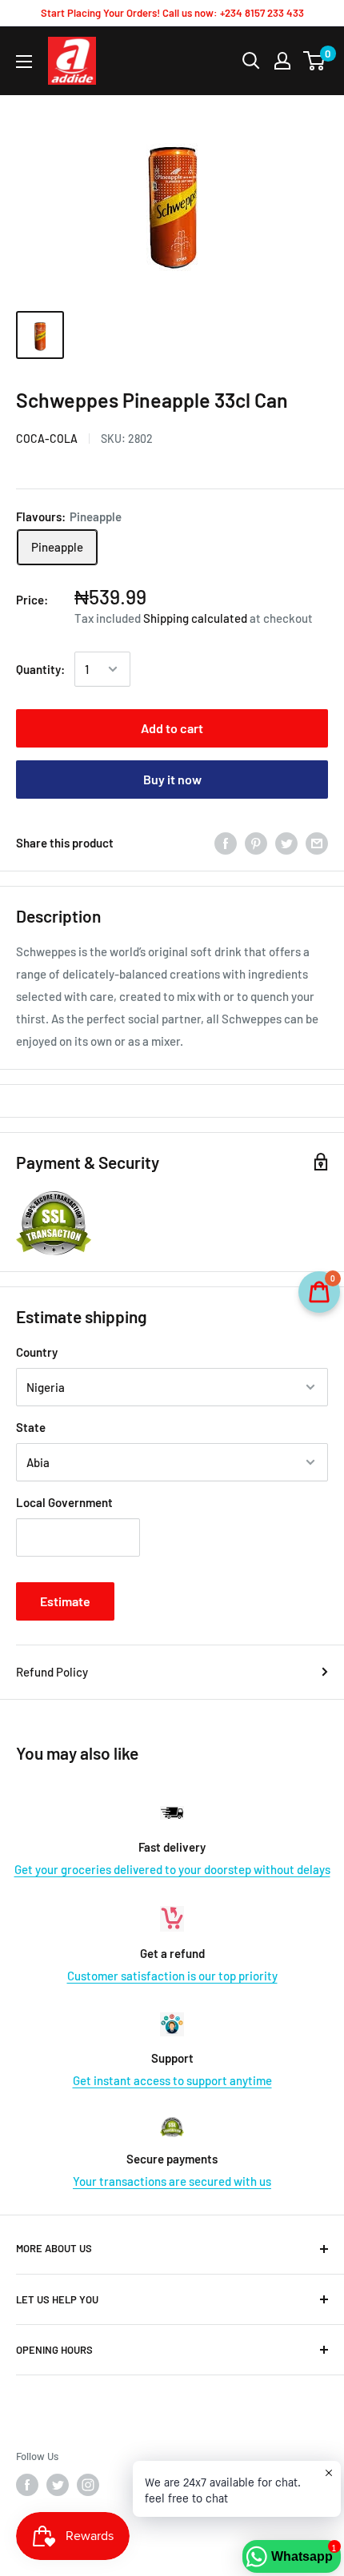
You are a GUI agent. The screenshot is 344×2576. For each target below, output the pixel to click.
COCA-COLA (47, 439)
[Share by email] (317, 843)
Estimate (65, 1601)
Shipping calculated (195, 618)
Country (37, 1352)
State (31, 1427)
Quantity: (40, 669)
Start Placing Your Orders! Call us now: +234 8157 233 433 (172, 13)
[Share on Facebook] (226, 843)
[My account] (282, 61)
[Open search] (251, 61)
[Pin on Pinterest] (256, 843)
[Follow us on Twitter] (58, 2485)
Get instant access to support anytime (172, 2080)
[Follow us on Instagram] (88, 2485)
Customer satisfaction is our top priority (172, 1976)
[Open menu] (24, 62)
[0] (315, 61)
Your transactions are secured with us (172, 2181)
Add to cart (172, 728)
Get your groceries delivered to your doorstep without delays (172, 1869)
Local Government (64, 1502)
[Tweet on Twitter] (286, 843)
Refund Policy (52, 1672)
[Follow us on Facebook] (27, 2485)
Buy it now (172, 779)
